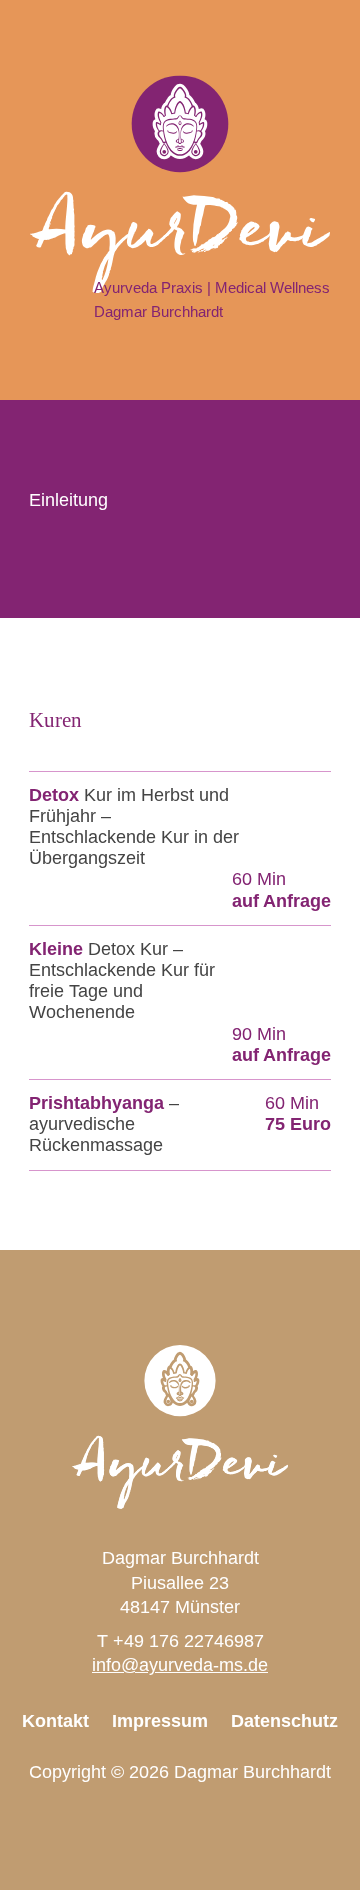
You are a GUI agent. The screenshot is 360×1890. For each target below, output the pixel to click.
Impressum (160, 1721)
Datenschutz (284, 1721)
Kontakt (55, 1721)
